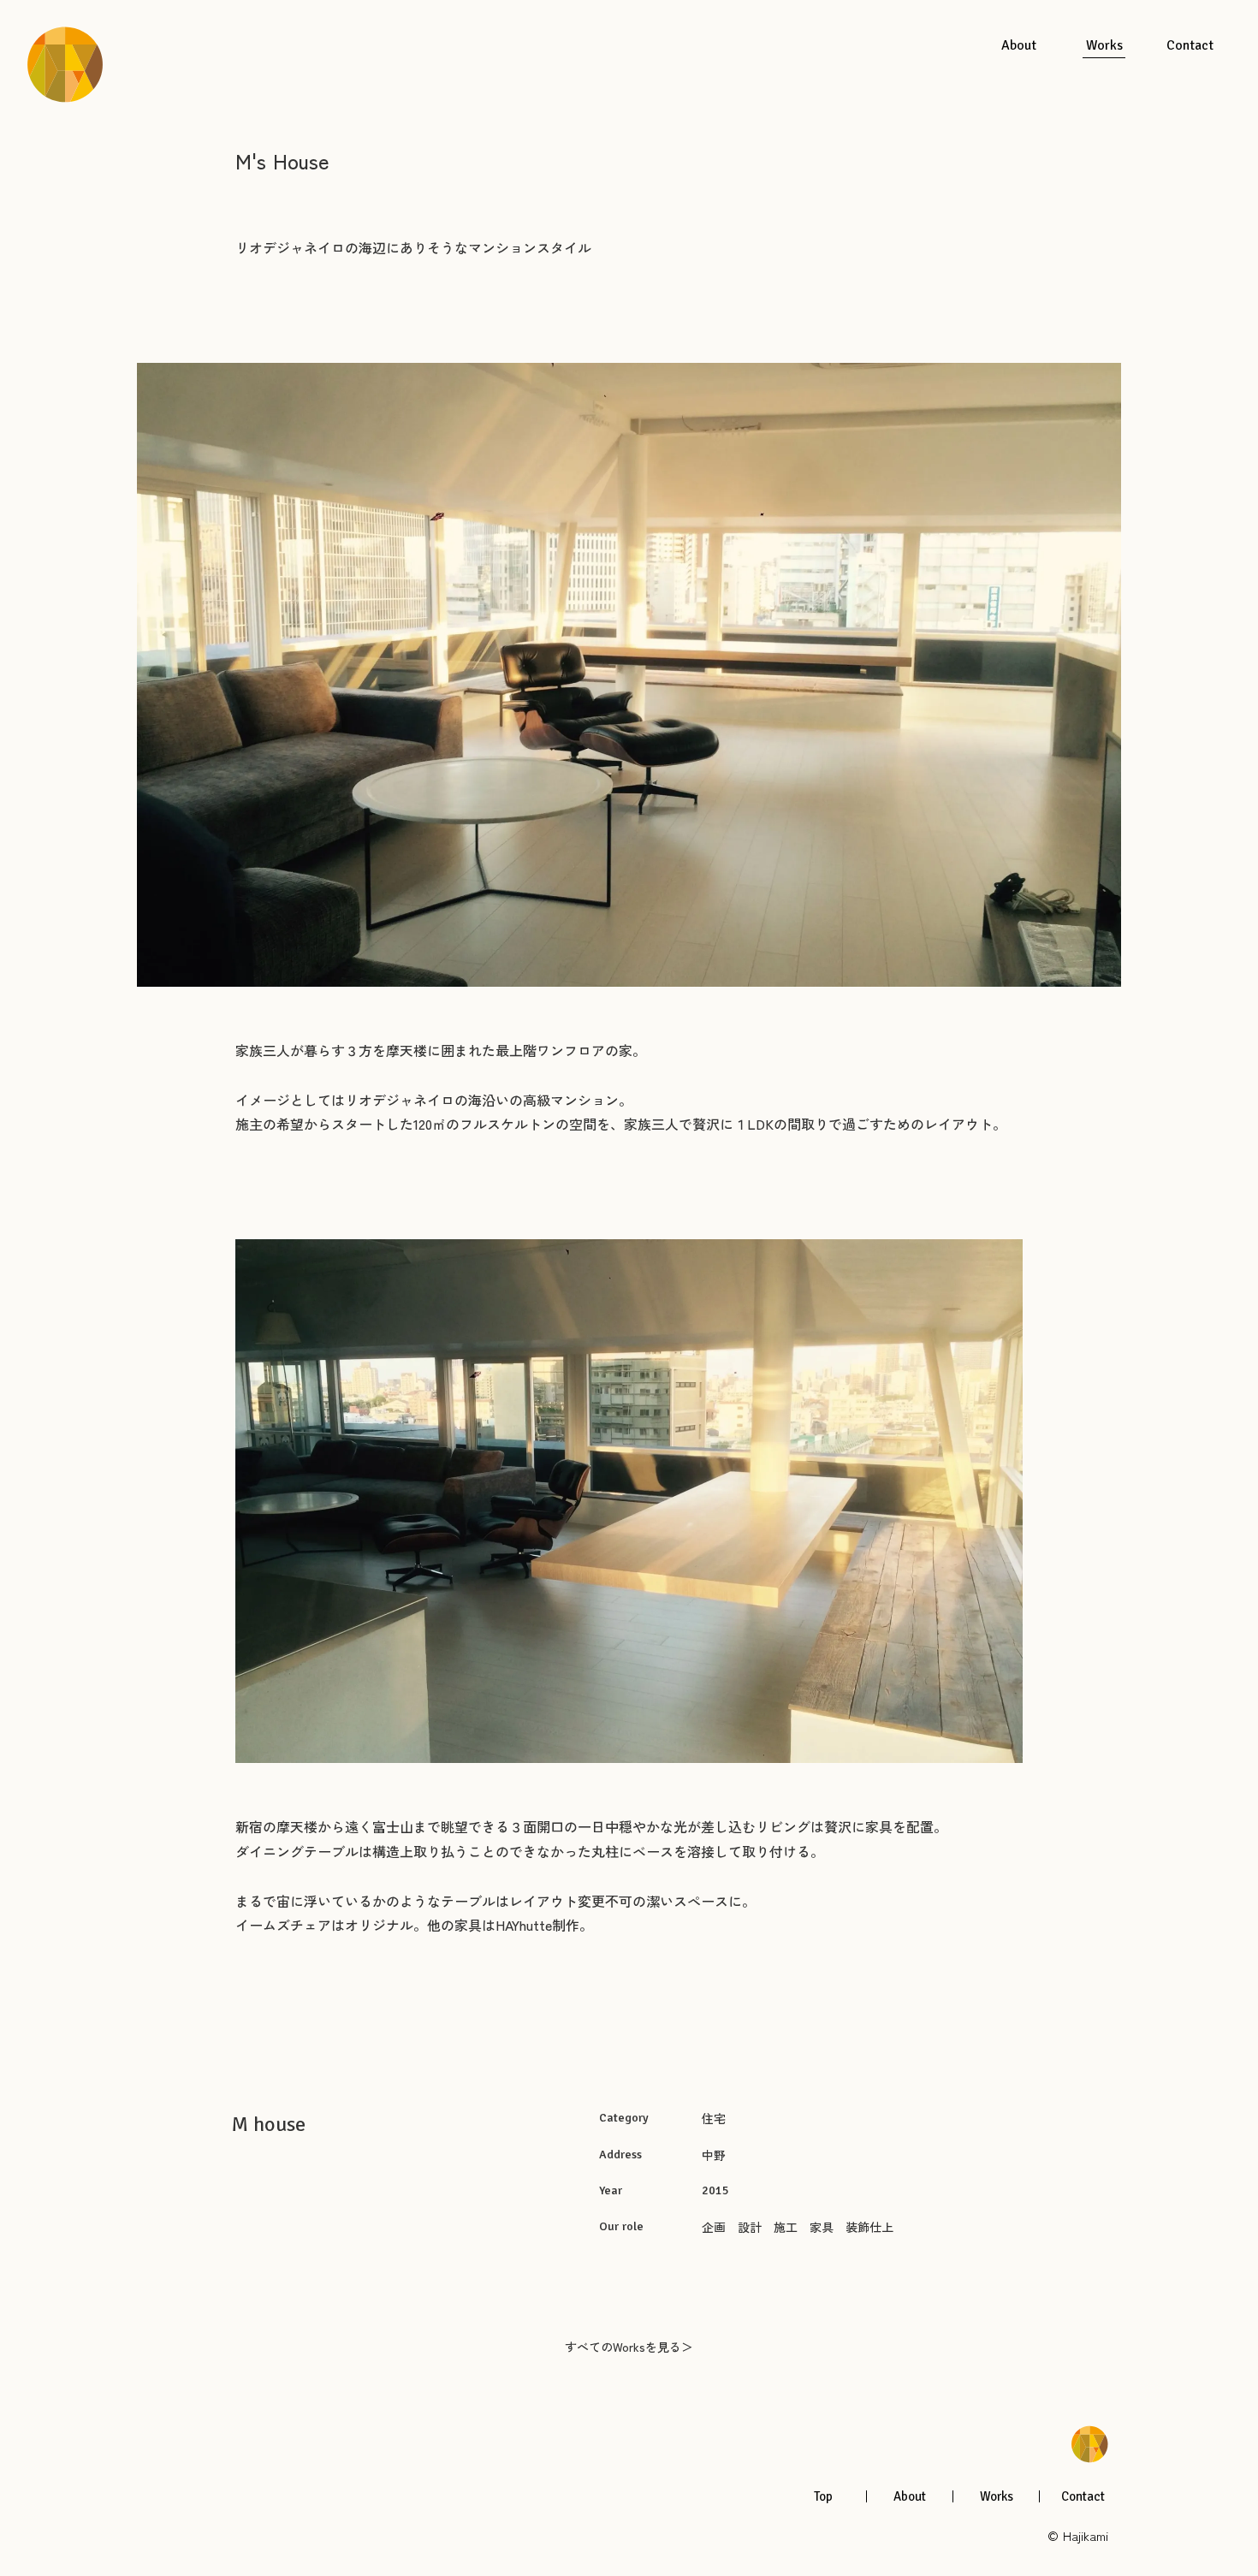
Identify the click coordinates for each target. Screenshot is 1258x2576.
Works (997, 2497)
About (910, 2497)
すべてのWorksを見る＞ (629, 2347)
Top (823, 2497)
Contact (1083, 2497)
